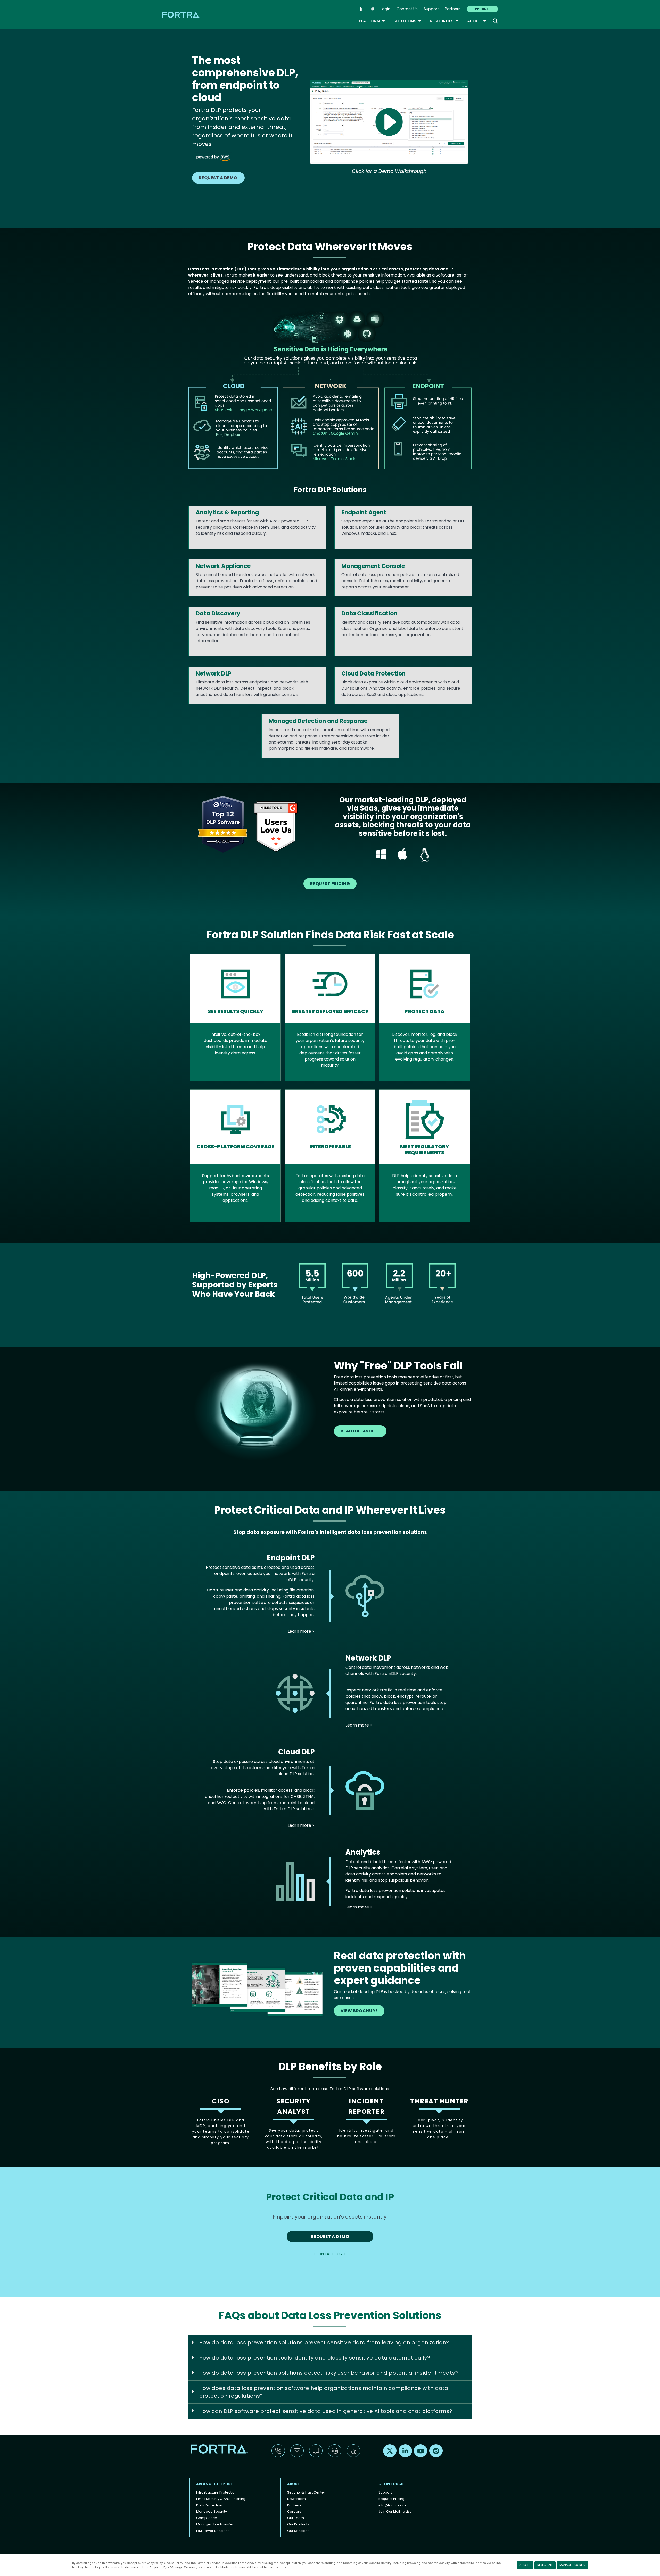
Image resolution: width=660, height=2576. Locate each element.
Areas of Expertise (214, 2484)
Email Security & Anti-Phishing (221, 2499)
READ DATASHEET (360, 1431)
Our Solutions (298, 2531)
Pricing (482, 9)
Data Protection (209, 2505)
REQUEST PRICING (330, 884)
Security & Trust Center (306, 2492)
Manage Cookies (572, 2565)
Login (385, 9)
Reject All (545, 2565)
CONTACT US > (330, 2254)
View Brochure (359, 2011)
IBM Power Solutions (213, 2531)
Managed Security (212, 2511)
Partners (453, 9)
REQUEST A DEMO (218, 178)
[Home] (181, 15)
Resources (444, 21)
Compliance (207, 2518)
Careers (294, 2511)
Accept (525, 2565)
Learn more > (301, 1631)
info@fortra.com (392, 2505)
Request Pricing (391, 2499)
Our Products (298, 2524)
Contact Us (407, 9)
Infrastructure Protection (216, 2492)
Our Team (296, 2518)
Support (431, 9)
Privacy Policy (153, 2563)
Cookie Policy (174, 2563)
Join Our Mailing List (395, 2511)
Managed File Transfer (215, 2524)
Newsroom (296, 2499)
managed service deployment (240, 281)
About (477, 21)
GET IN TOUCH (391, 2484)
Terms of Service (208, 2563)
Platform (372, 21)
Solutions (407, 21)
